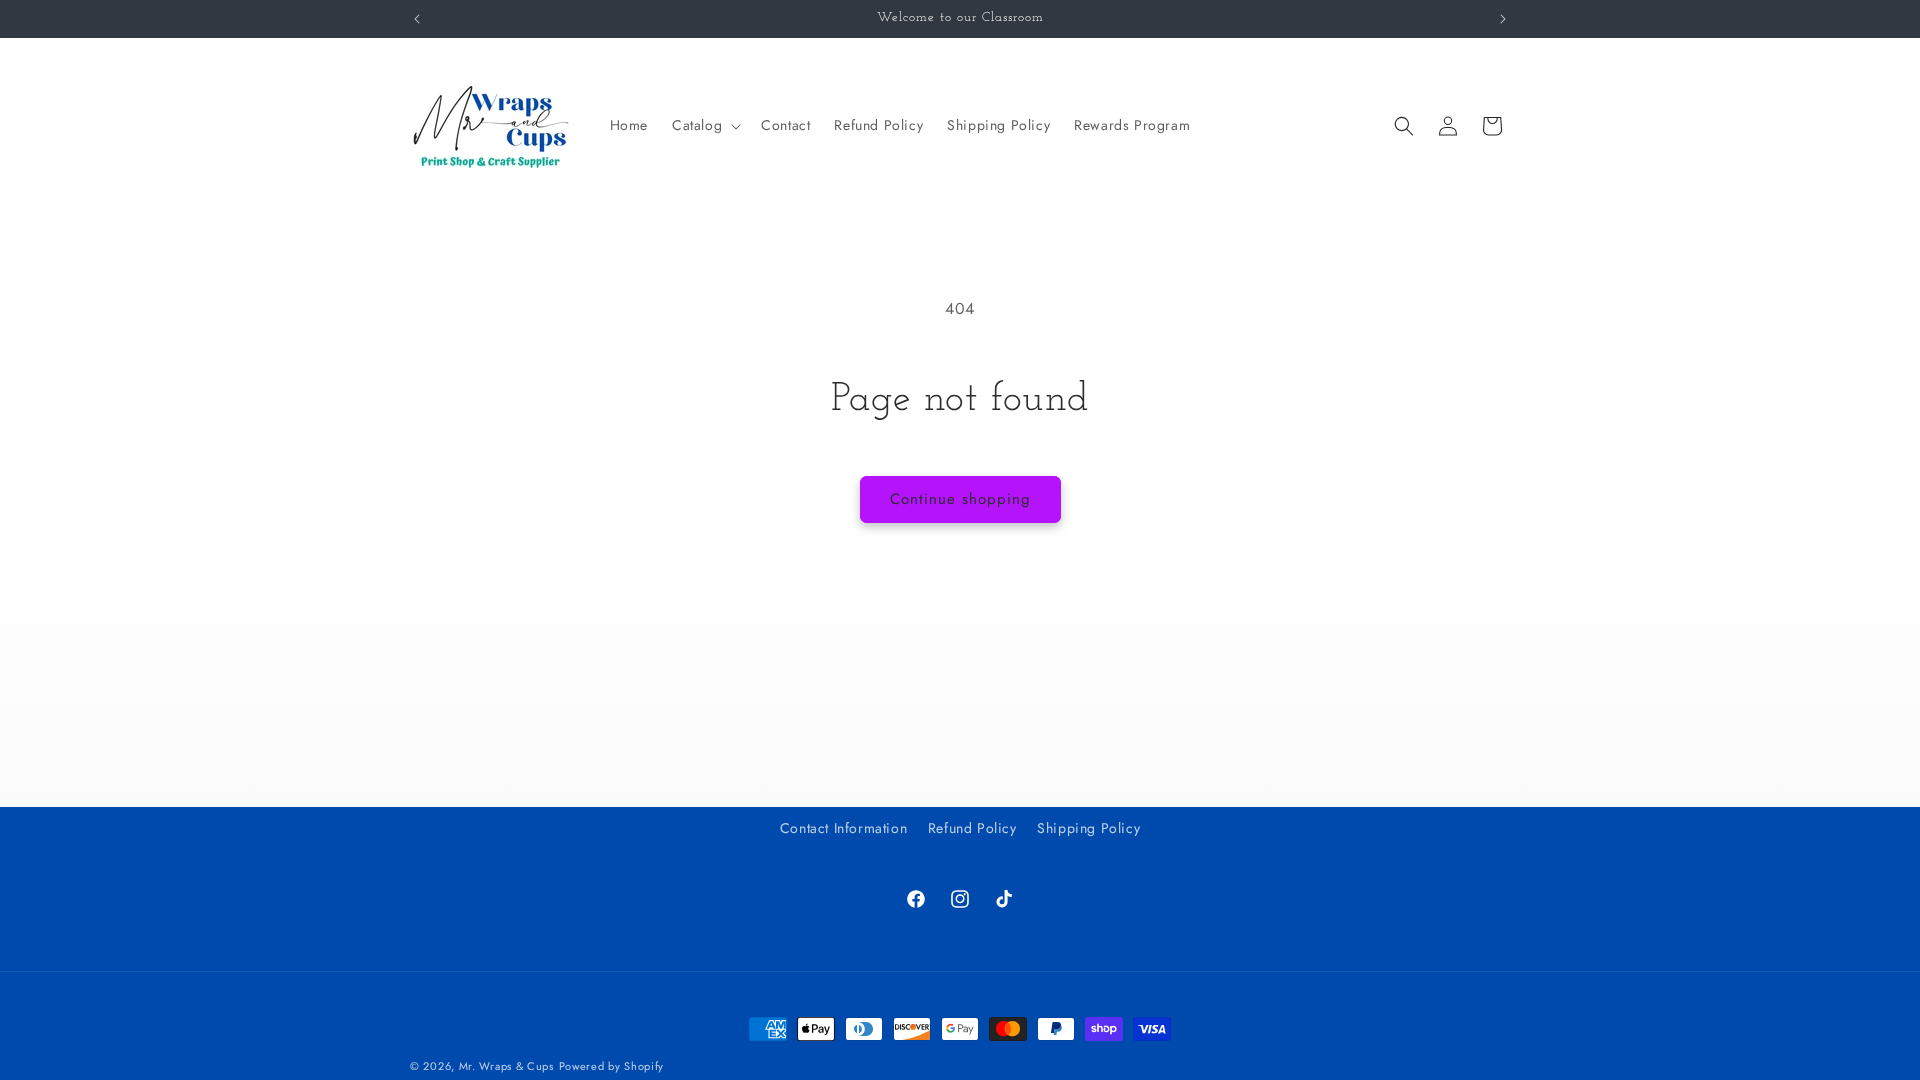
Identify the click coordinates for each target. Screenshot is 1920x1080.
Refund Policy (972, 828)
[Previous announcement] (417, 19)
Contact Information (843, 828)
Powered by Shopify (612, 1066)
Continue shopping (960, 499)
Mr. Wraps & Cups (506, 1066)
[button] (704, 125)
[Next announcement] (1503, 19)
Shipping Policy (1088, 828)
